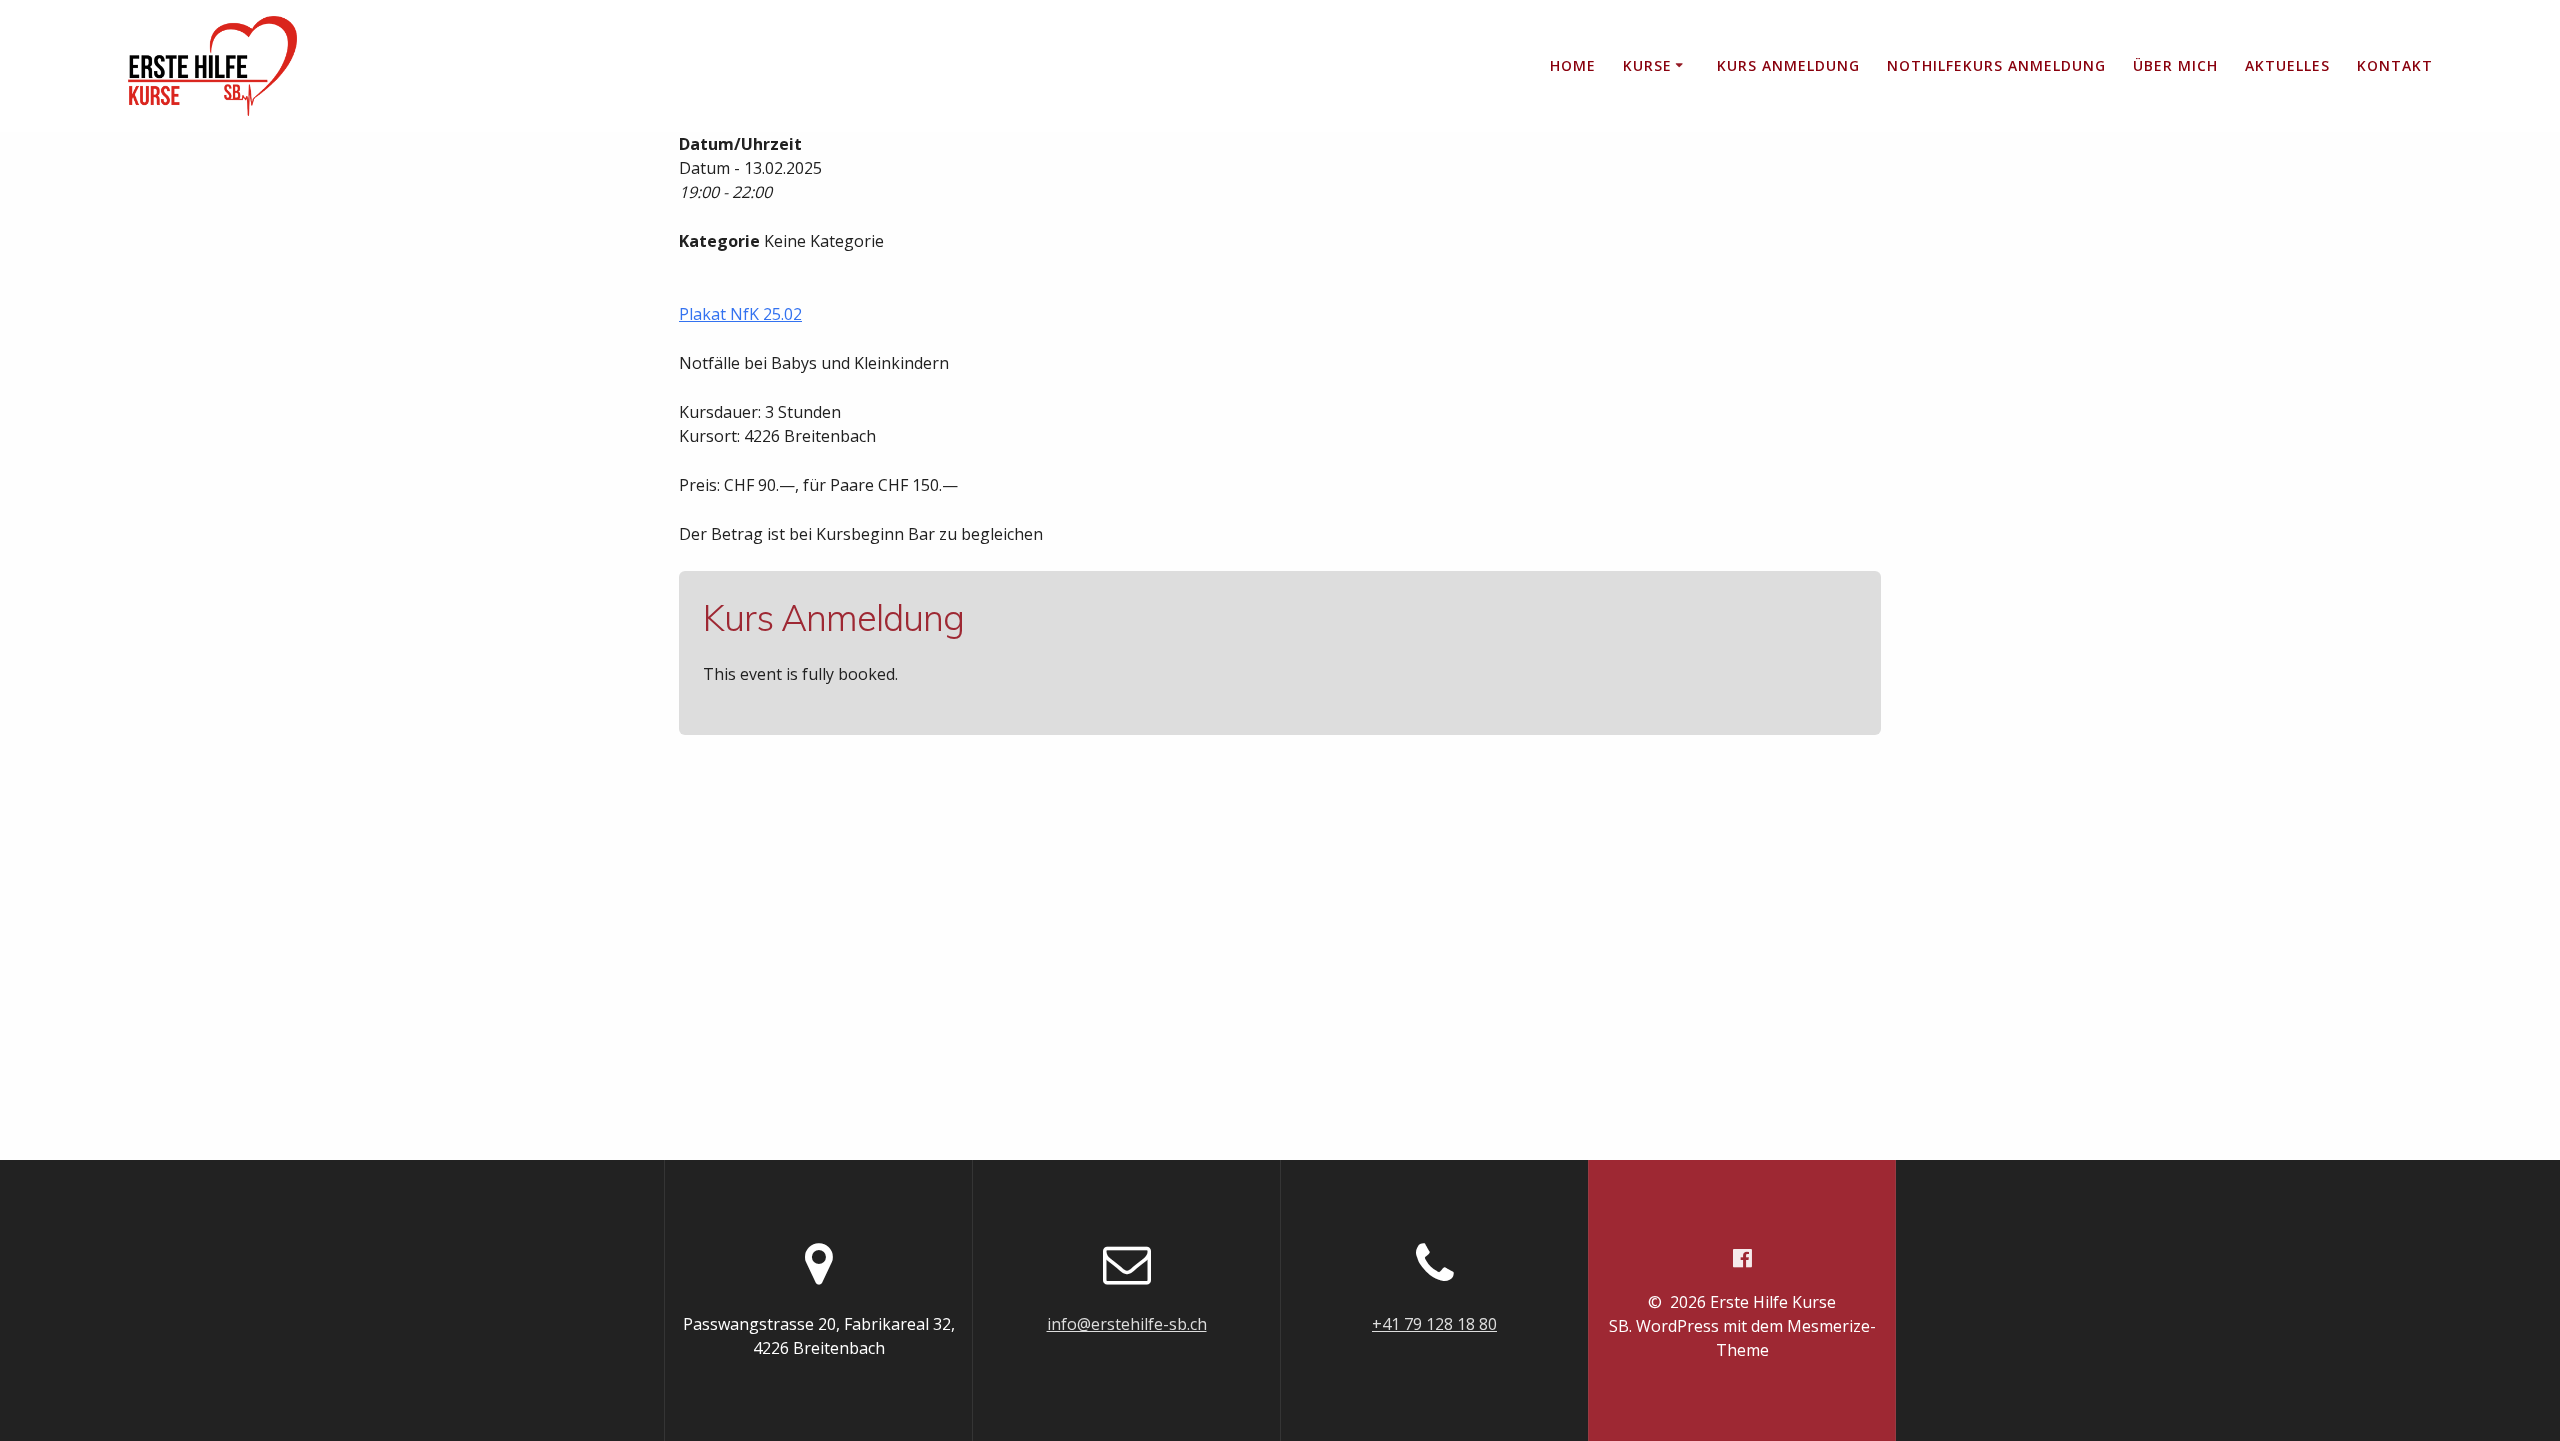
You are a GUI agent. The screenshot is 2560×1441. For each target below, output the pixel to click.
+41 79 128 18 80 (1434, 1324)
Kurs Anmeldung (1788, 65)
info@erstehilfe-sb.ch (1127, 1324)
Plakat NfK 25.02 (740, 314)
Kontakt (2395, 65)
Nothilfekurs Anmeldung (1996, 65)
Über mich (2175, 65)
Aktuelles (2287, 65)
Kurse (1647, 65)
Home (1573, 65)
